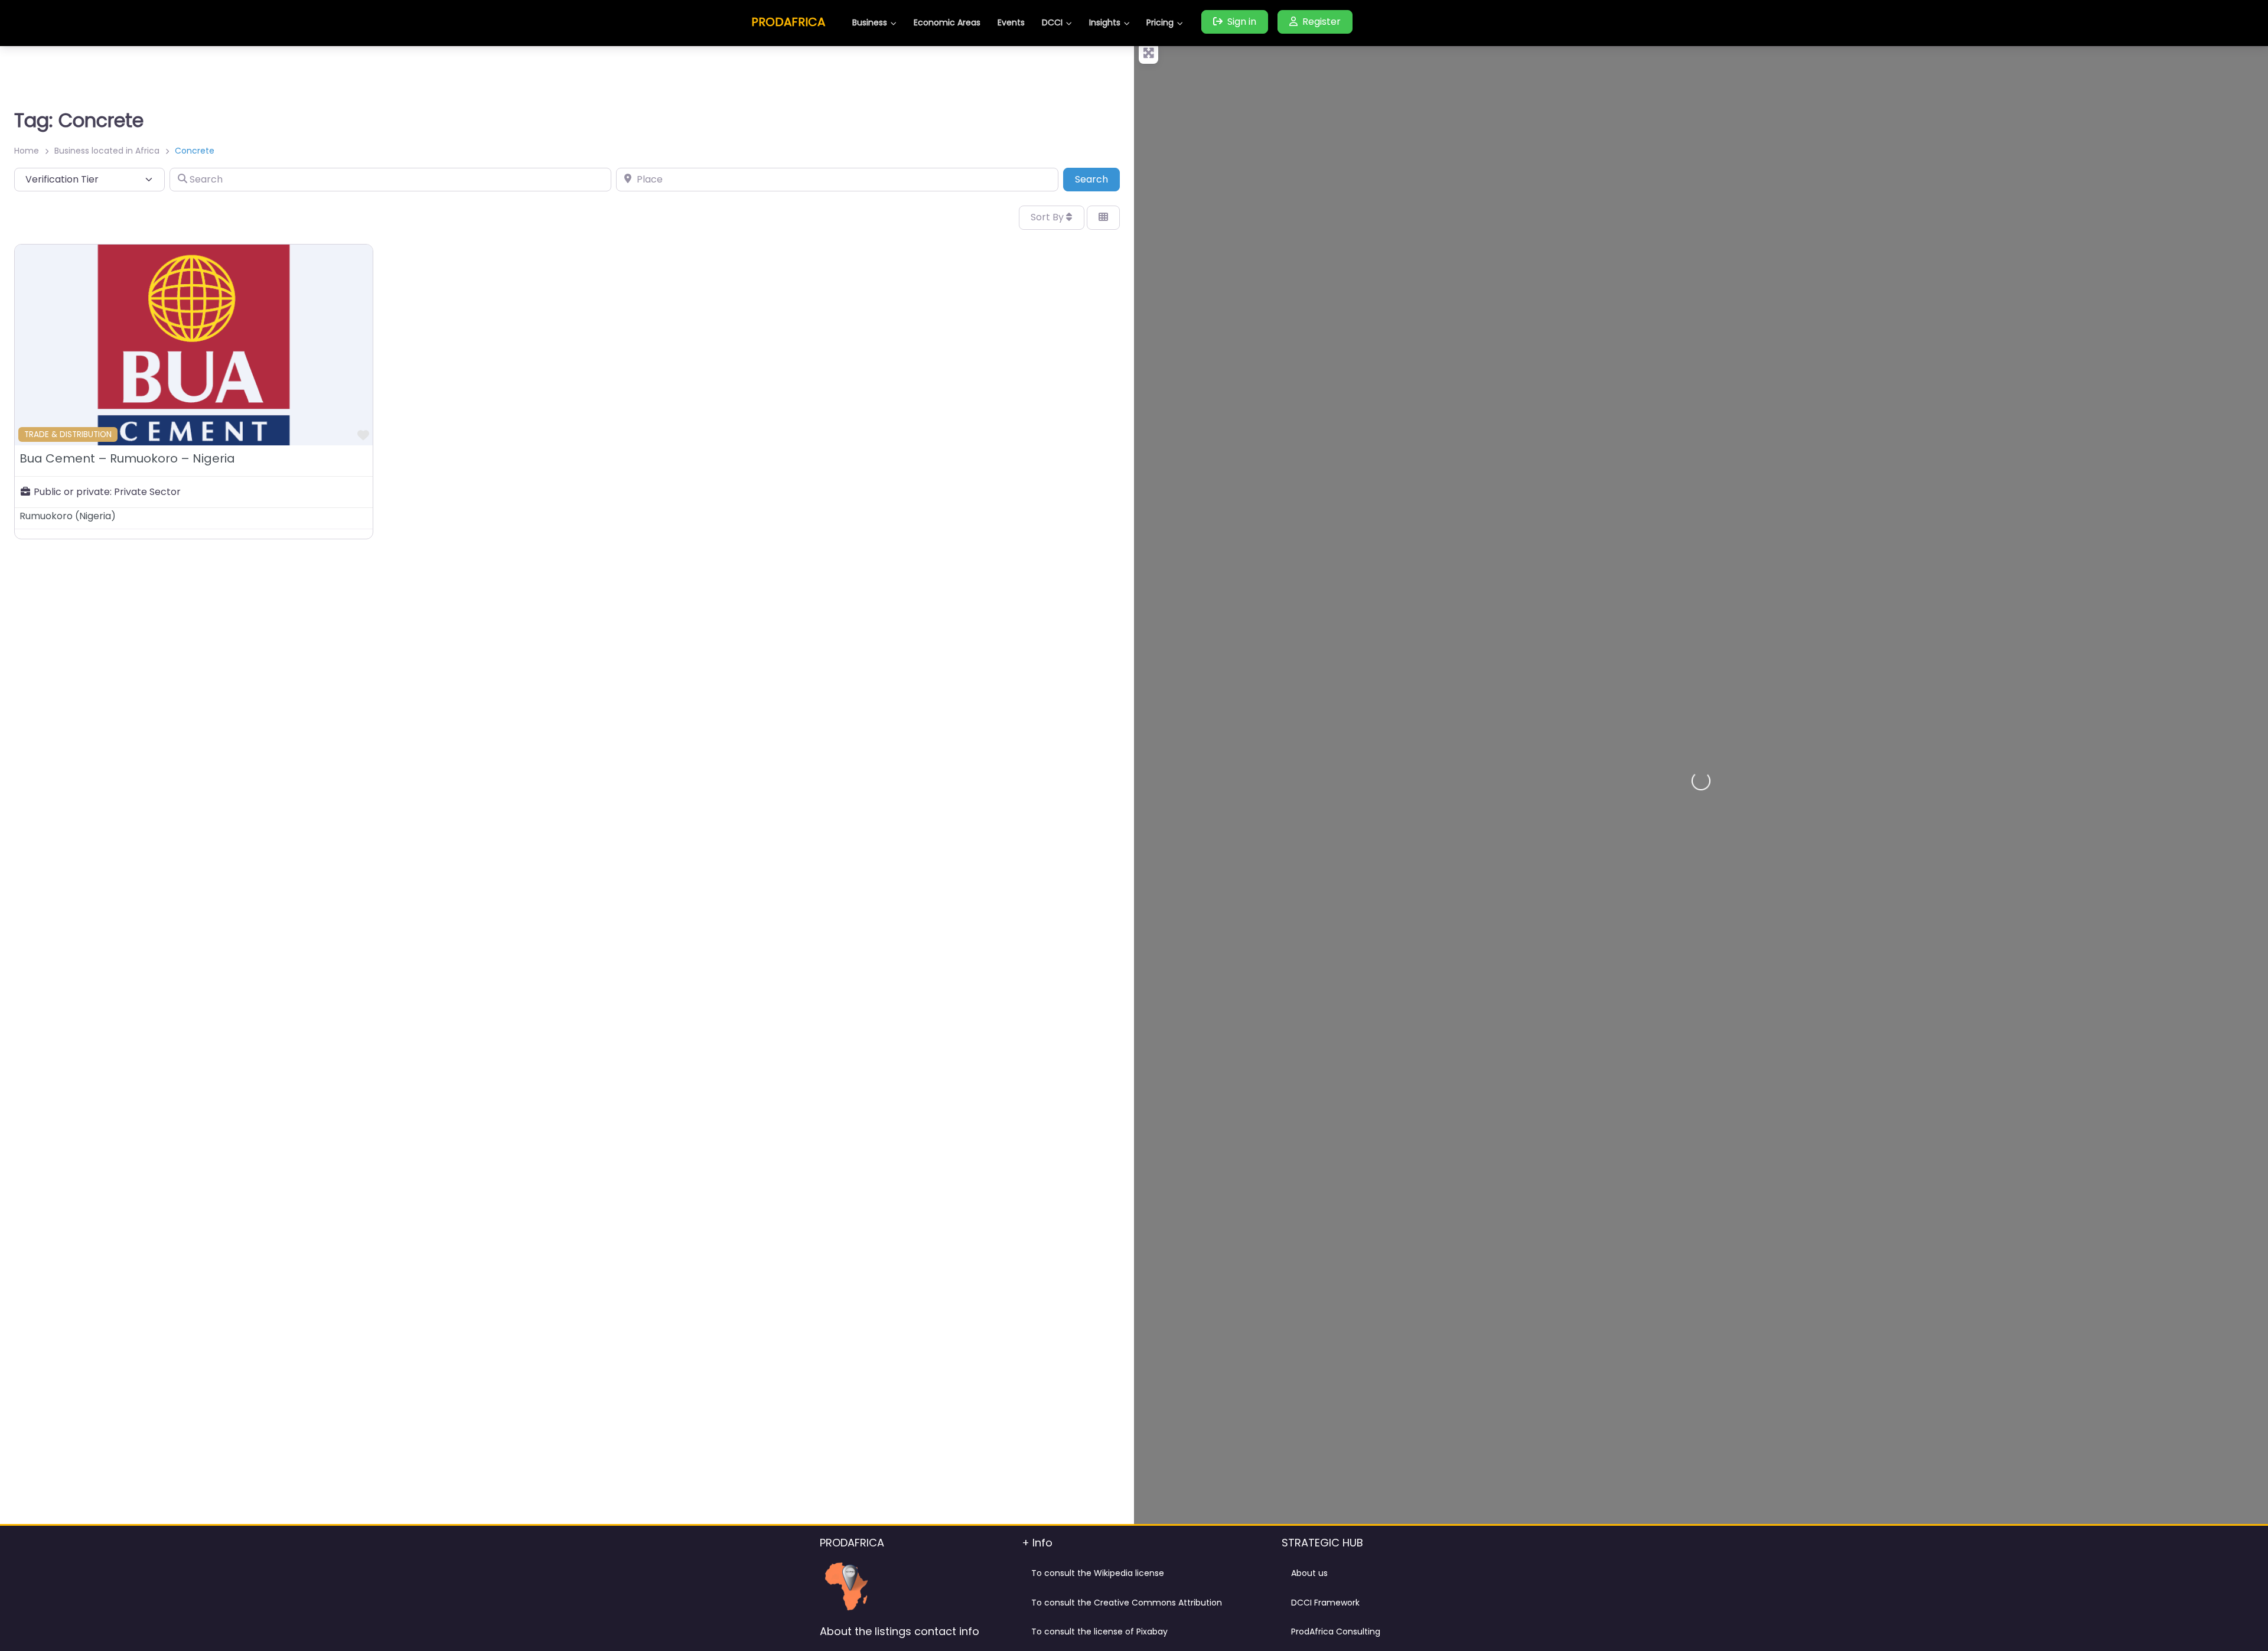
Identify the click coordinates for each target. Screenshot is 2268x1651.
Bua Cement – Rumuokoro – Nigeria (127, 458)
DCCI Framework (1325, 1603)
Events (1011, 22)
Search (1097, 179)
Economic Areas (947, 22)
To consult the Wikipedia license (1098, 1573)
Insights (1105, 22)
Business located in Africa (107, 151)
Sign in (1242, 22)
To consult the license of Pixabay (1099, 1632)
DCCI (1052, 22)
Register (1322, 22)
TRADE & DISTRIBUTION (68, 434)
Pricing (1160, 22)
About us (1309, 1573)
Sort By (1048, 217)
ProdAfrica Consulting (1336, 1632)
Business (870, 22)
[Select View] (1103, 217)
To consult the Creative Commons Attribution (1127, 1603)
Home (27, 151)
